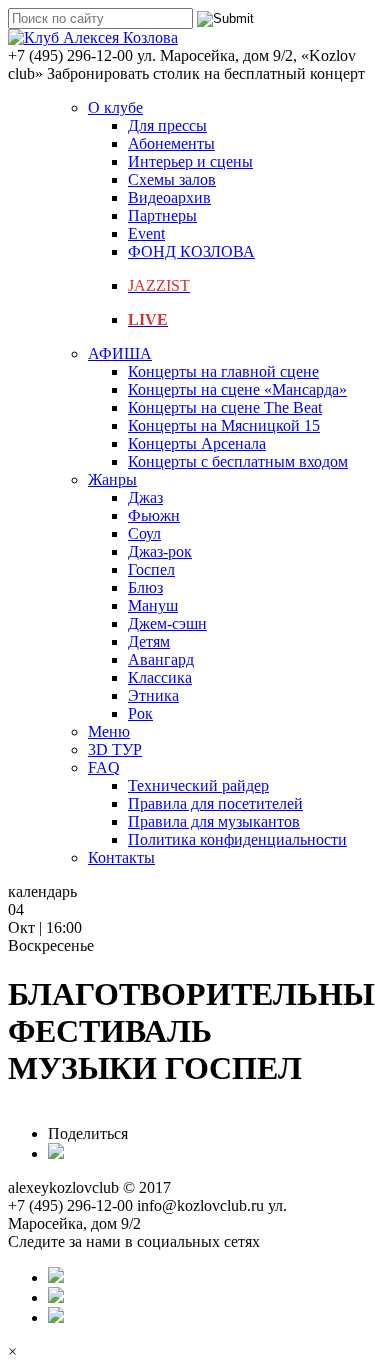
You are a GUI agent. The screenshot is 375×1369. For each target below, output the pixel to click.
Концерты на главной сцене (223, 371)
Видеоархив (169, 197)
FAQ (104, 767)
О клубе (115, 107)
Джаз (145, 497)
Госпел (151, 569)
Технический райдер (198, 785)
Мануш (153, 605)
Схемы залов (172, 179)
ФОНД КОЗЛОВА (191, 251)
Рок (140, 713)
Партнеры (162, 215)
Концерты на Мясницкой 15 (224, 425)
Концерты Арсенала (197, 443)
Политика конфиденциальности (237, 839)
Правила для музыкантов (214, 821)
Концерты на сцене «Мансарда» (237, 389)
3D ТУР (115, 749)
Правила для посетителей (215, 803)
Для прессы (167, 125)
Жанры (112, 479)
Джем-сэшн (167, 623)
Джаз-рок (160, 551)
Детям (149, 641)
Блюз (145, 587)
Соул (144, 533)
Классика (160, 677)
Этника (153, 695)
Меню (109, 731)
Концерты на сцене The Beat (225, 407)
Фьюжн (154, 515)
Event (146, 233)
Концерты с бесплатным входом (238, 461)
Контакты (121, 857)
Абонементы (171, 143)
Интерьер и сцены (190, 161)
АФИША (120, 353)
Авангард (161, 659)
